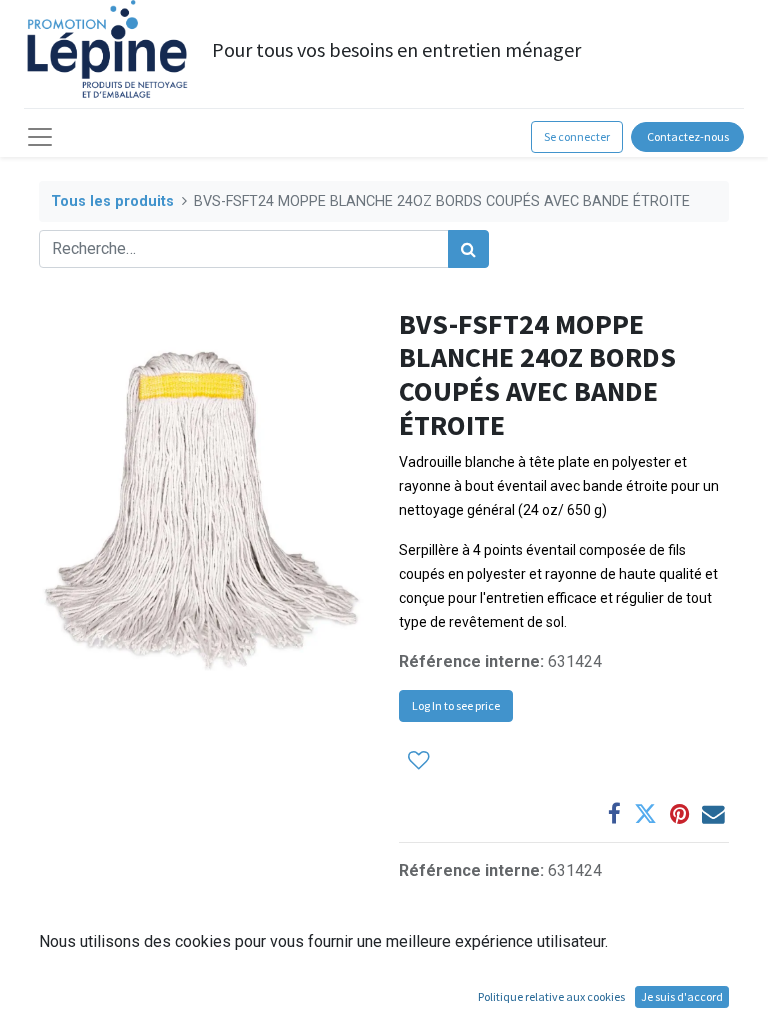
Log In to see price (456, 705)
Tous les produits (112, 201)
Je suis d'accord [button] (682, 996)
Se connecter (577, 136)
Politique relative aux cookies (551, 996)
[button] (419, 760)
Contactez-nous (688, 136)
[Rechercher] (468, 249)
